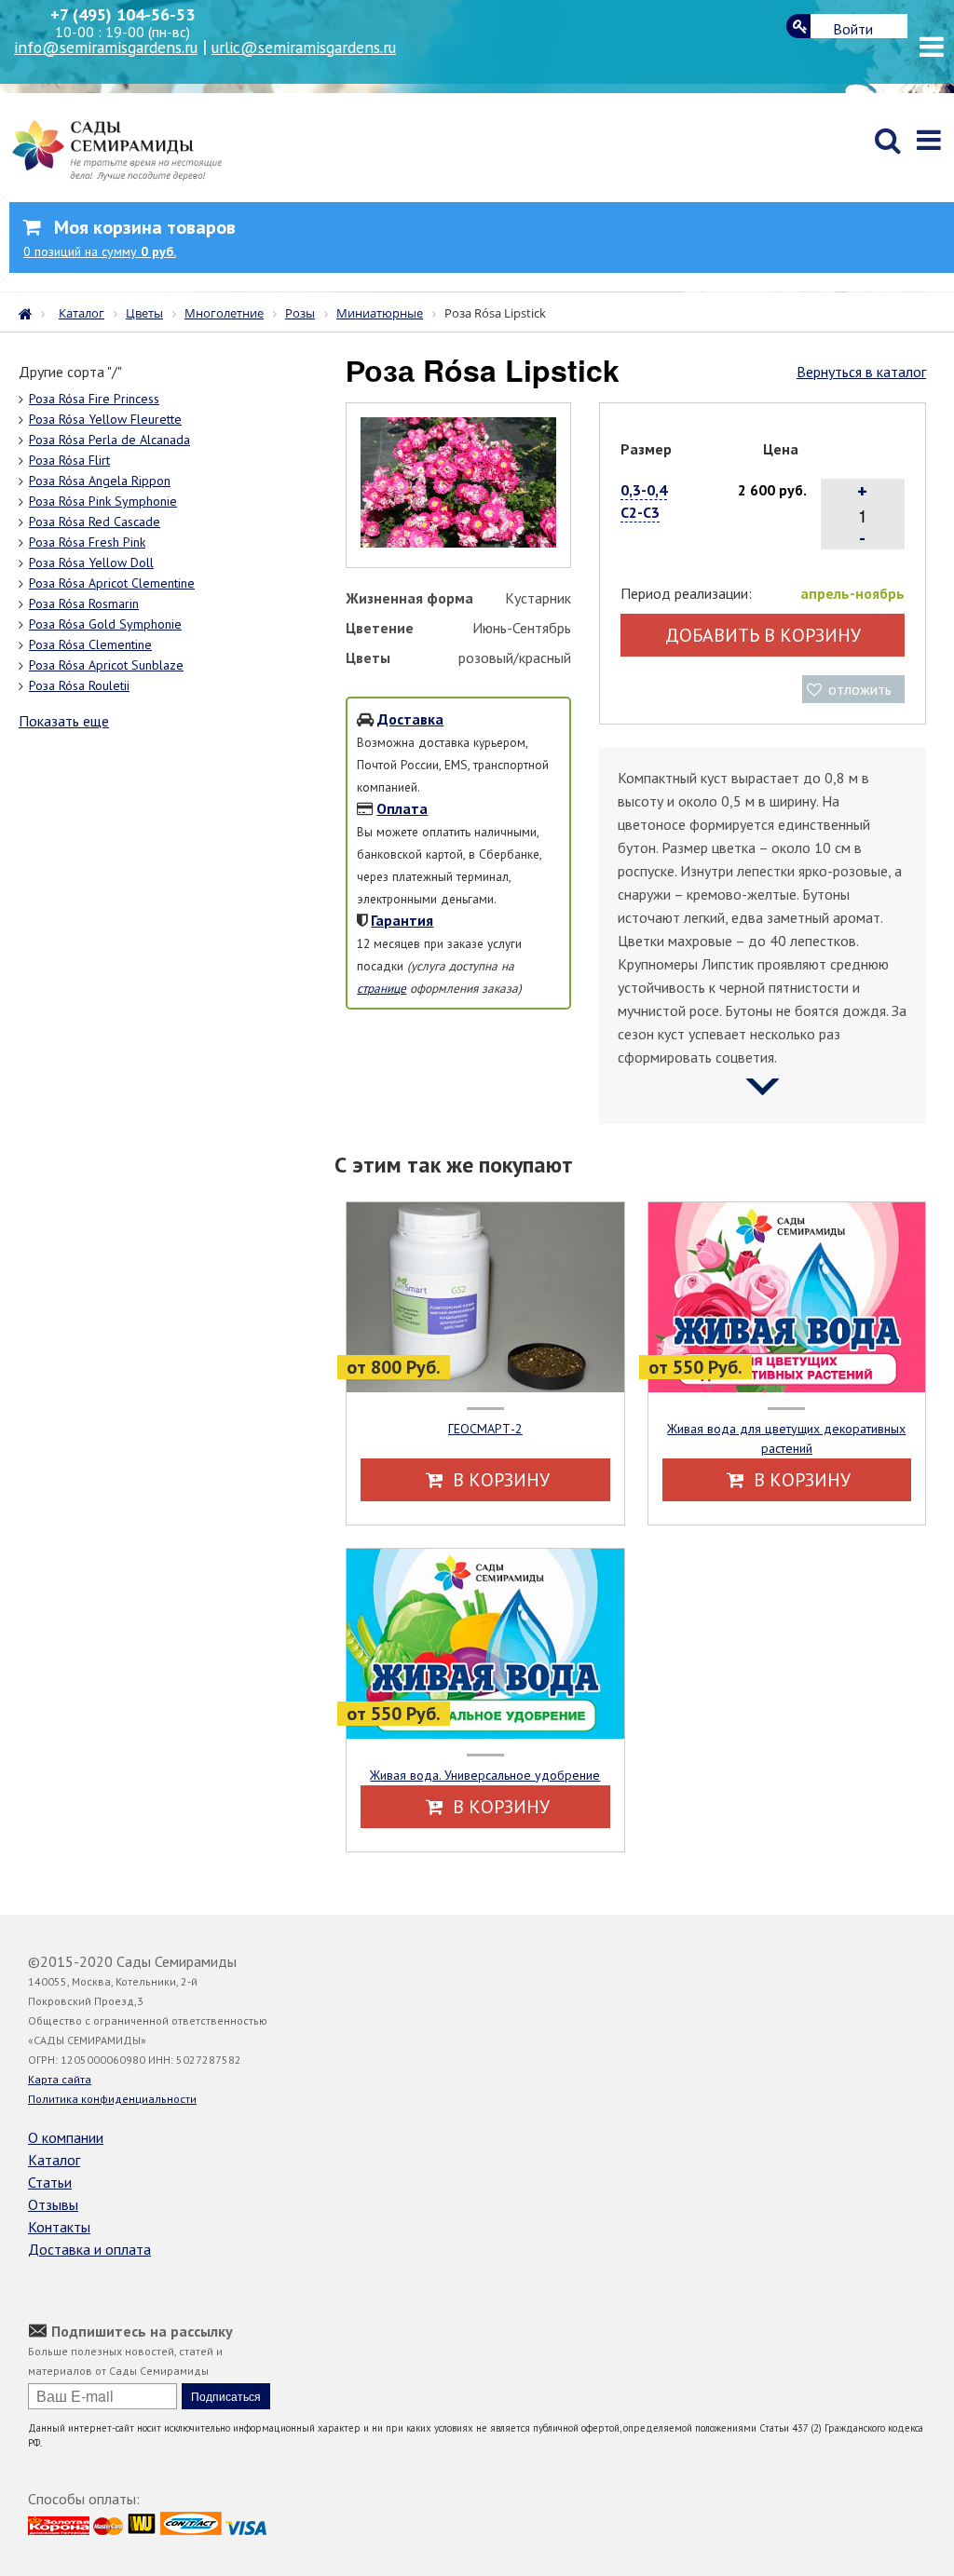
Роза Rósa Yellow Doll (91, 563)
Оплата (402, 808)
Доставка (410, 719)
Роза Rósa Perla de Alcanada (109, 440)
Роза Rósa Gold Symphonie (105, 624)
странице (382, 988)
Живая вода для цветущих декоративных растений (786, 1438)
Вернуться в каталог (861, 372)
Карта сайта (60, 2079)
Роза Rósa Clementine (90, 644)
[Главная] (30, 312)
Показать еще (64, 721)
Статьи (50, 2182)
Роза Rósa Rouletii (79, 685)
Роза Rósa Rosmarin (84, 603)
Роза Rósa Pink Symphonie (103, 501)
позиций (100, 251)
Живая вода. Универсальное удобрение (485, 1775)
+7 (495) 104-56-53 (123, 14)
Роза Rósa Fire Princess (94, 399)
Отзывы (53, 2204)
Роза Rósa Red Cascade (95, 522)
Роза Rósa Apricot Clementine (112, 583)
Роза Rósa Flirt (69, 460)
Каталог (54, 2160)
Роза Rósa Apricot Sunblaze (106, 665)
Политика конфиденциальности (112, 2099)
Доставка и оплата (89, 2249)
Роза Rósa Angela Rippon (100, 481)
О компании (66, 2137)
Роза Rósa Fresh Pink (87, 542)
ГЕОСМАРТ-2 (485, 1429)
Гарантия (402, 920)
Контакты (59, 2227)
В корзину (499, 1480)
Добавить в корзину (763, 635)
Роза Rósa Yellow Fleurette (105, 419)
